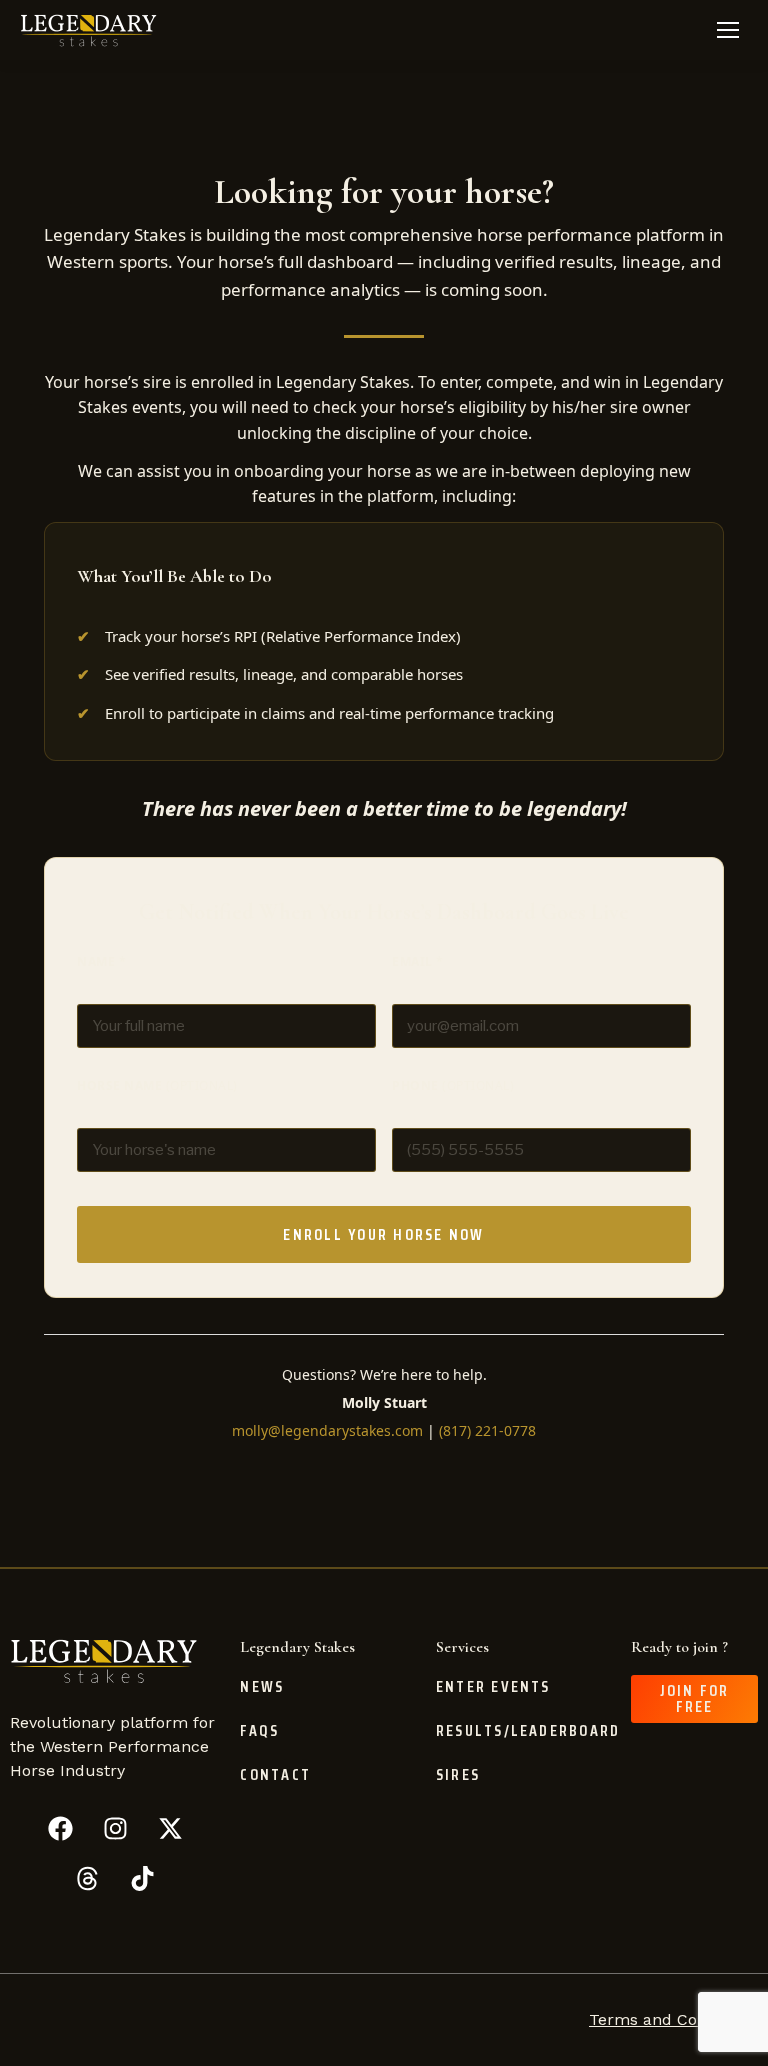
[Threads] (88, 1878)
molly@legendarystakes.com (327, 1430)
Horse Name (157, 1085)
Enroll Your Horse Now (383, 1234)
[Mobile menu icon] (728, 30)
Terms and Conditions (673, 2019)
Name (101, 961)
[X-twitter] (170, 1828)
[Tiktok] (143, 1878)
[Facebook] (60, 1828)
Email (418, 961)
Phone (453, 1085)
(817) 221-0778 (487, 1430)
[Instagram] (115, 1828)
